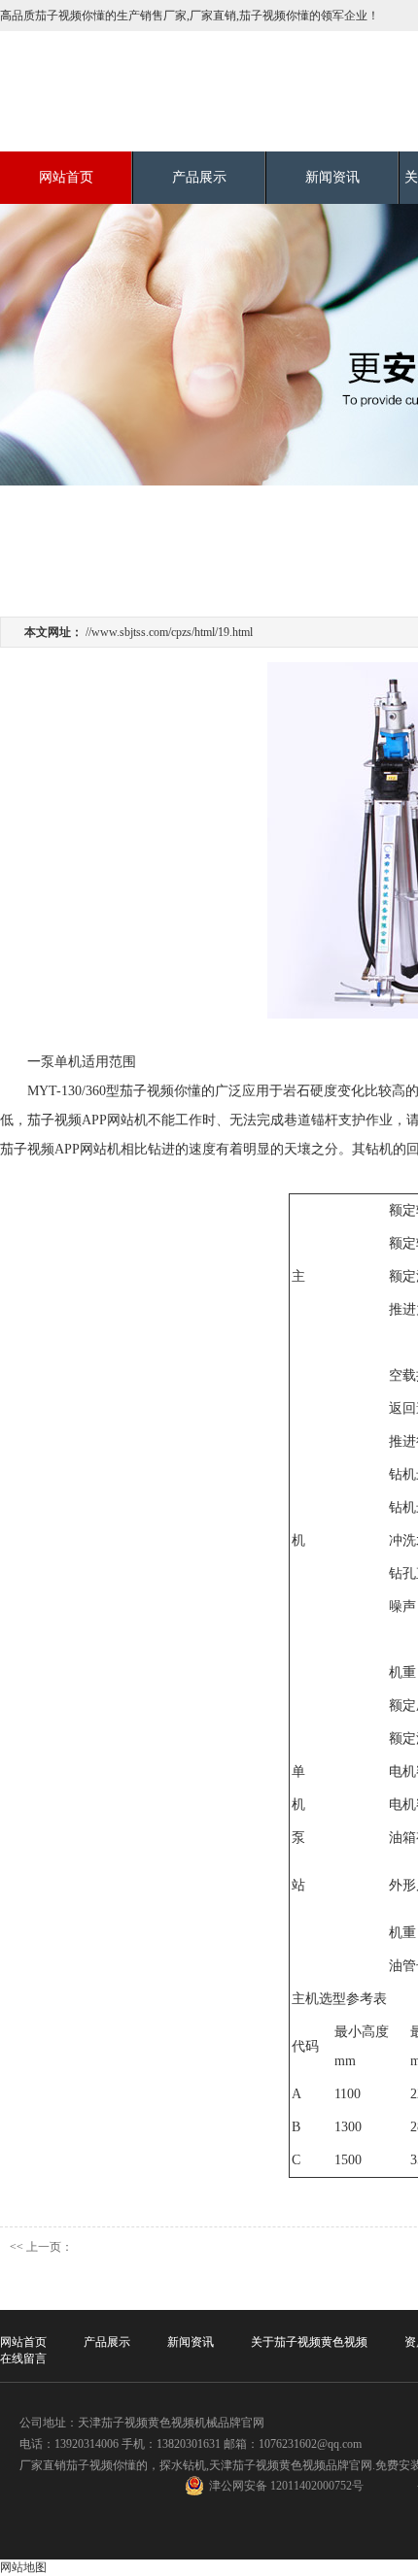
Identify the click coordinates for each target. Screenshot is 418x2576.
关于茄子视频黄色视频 (309, 2342)
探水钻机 (183, 2465)
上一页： (50, 2247)
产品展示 (199, 177)
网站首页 (66, 177)
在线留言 (23, 2359)
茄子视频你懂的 (107, 2465)
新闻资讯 (332, 177)
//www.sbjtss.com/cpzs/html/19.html (169, 632)
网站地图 (23, 2567)
